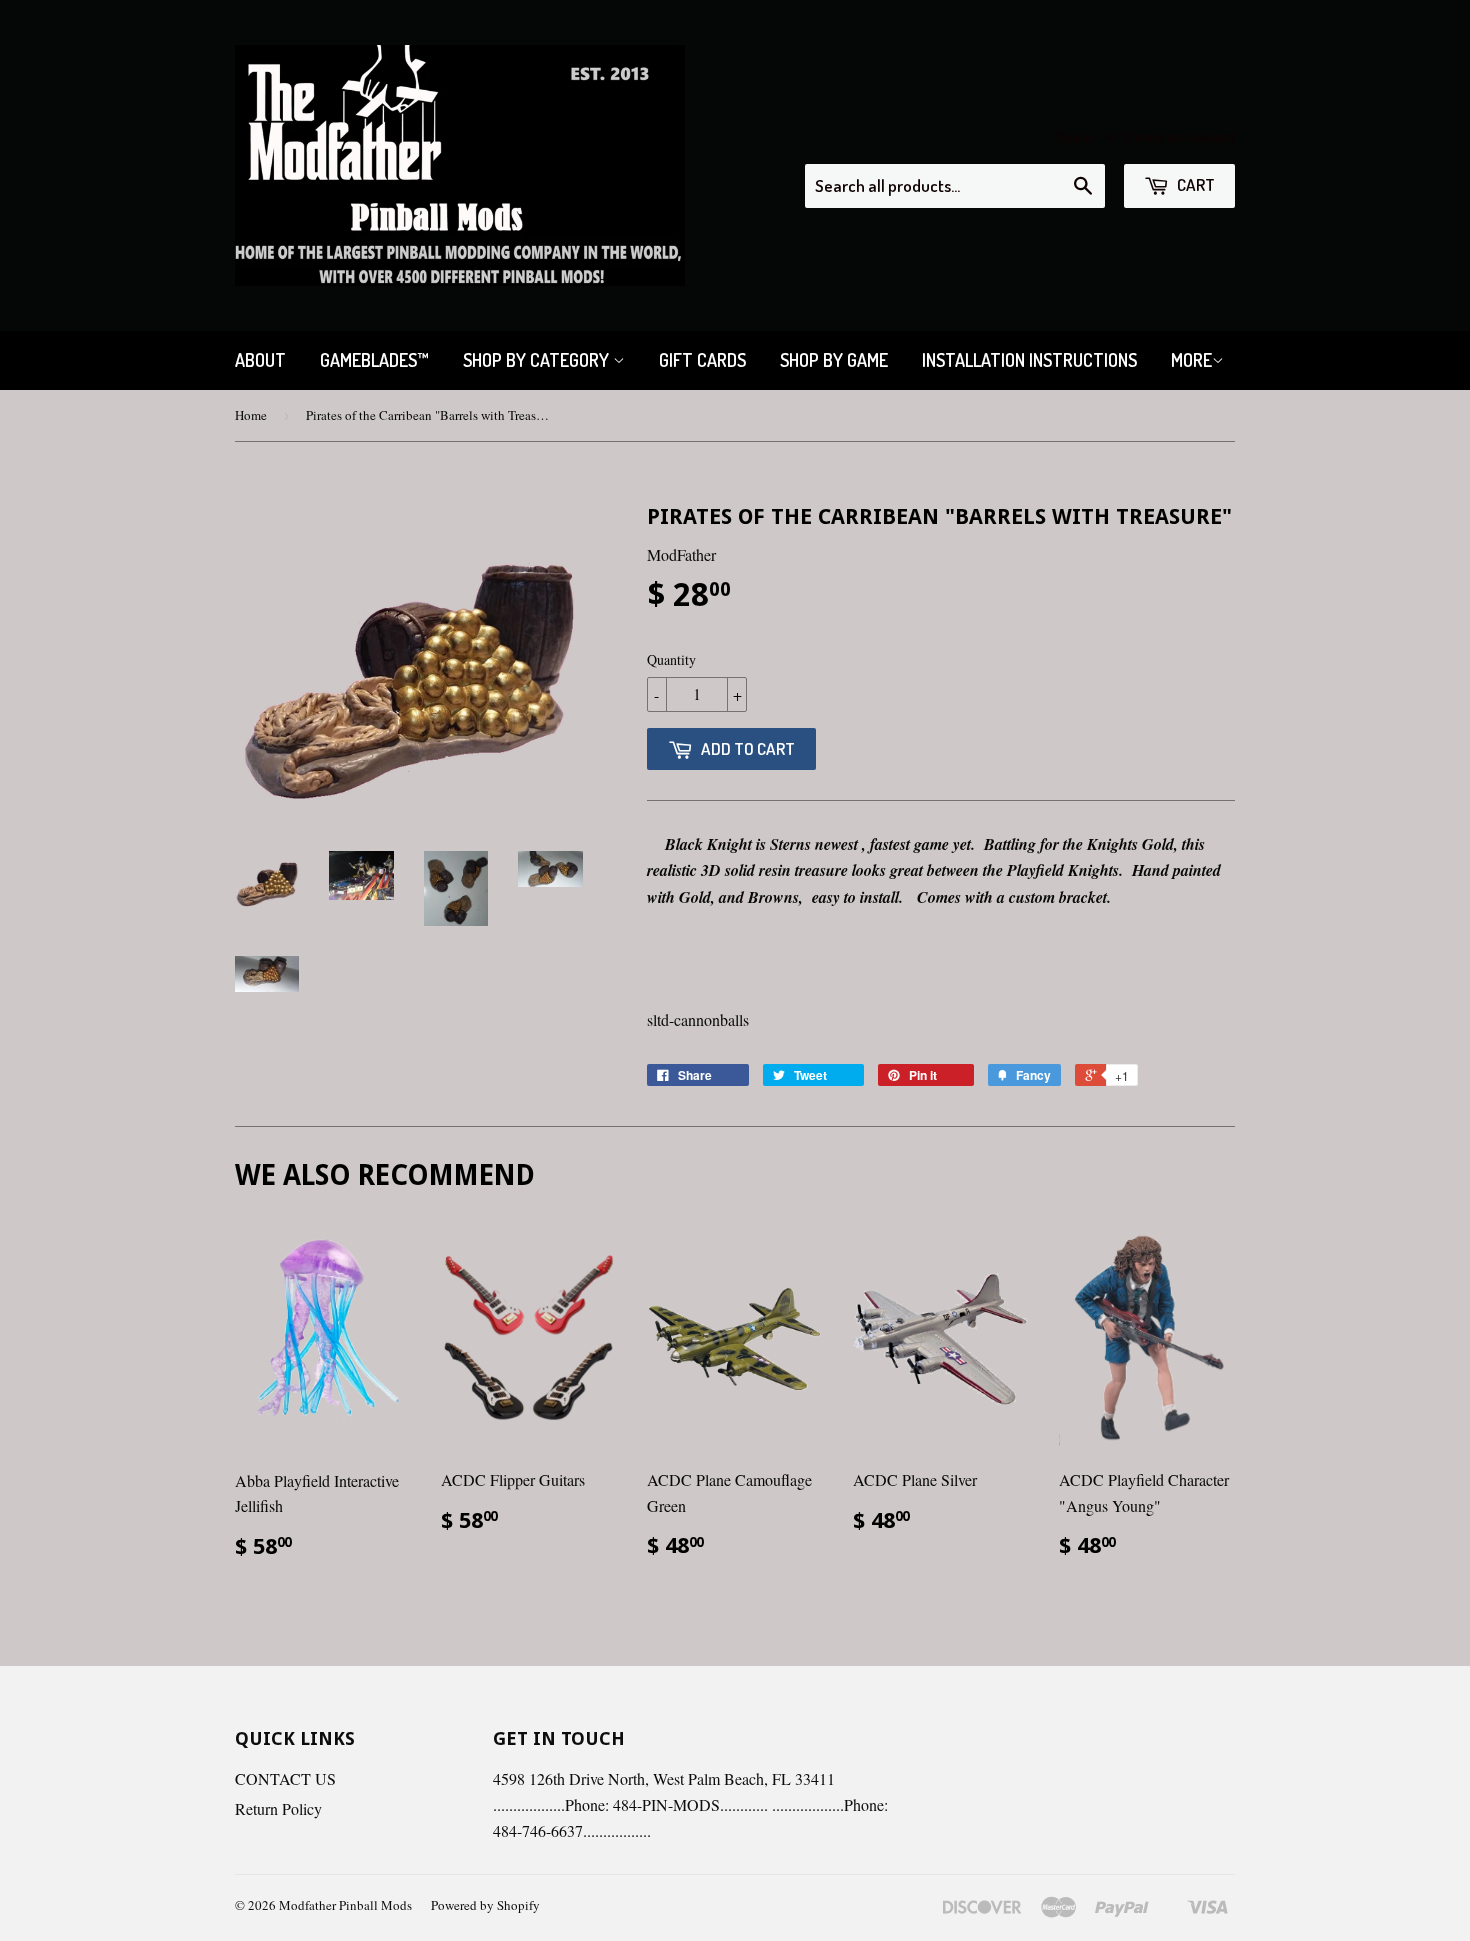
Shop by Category (538, 360)
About (260, 360)
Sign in (1075, 137)
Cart (1194, 184)
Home (251, 415)
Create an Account (1179, 137)
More (1191, 360)
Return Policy (278, 1808)
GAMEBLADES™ (374, 360)
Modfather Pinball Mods (345, 1905)
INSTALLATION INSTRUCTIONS (1029, 360)
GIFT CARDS (702, 360)
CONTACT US (285, 1778)
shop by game (834, 360)
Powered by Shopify (485, 1905)
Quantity (671, 659)
